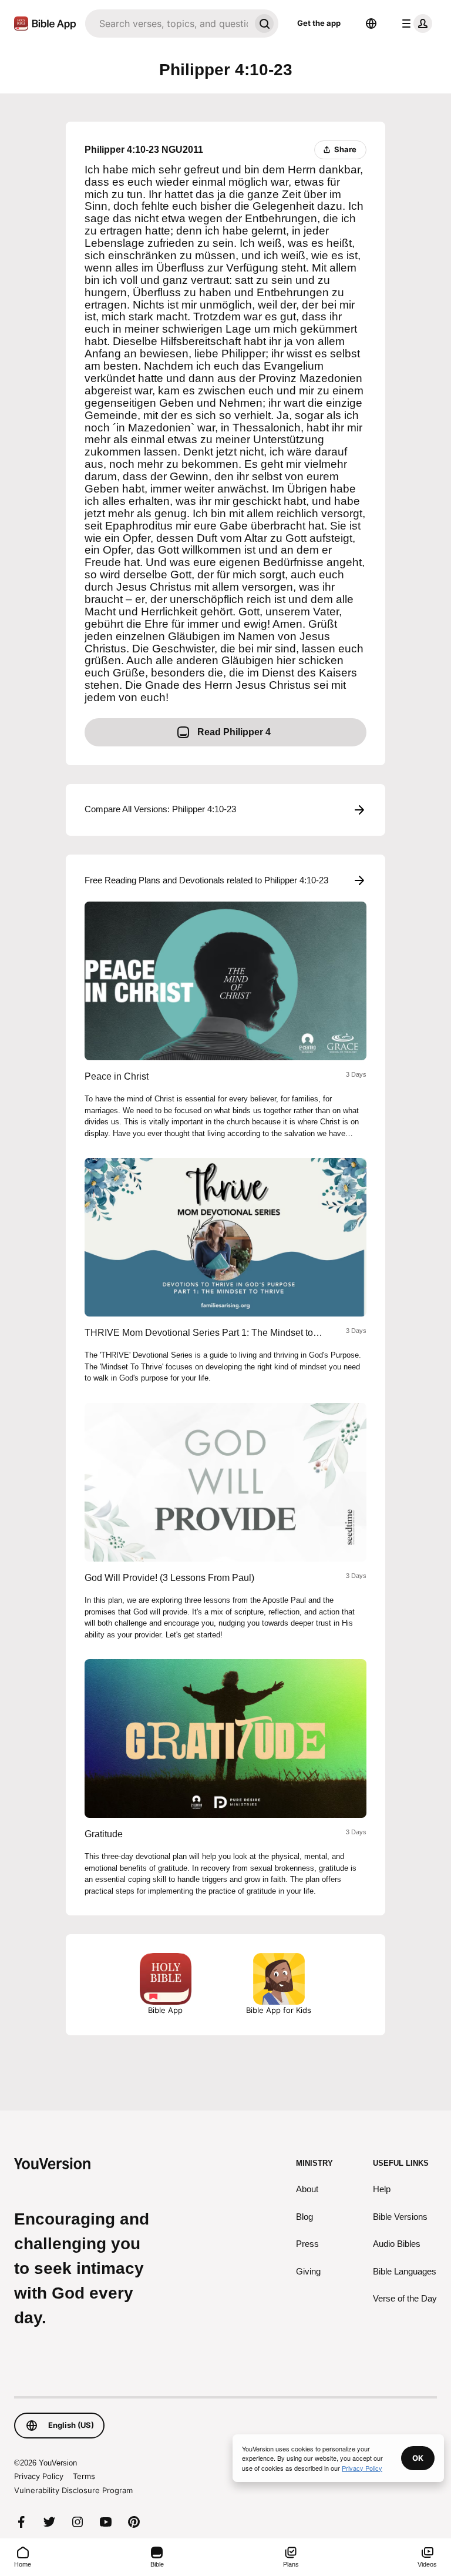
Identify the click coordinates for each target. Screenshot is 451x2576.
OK (418, 2458)
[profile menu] (415, 24)
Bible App (165, 2010)
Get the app (319, 23)
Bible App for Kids (279, 2010)
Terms (84, 2476)
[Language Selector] (371, 24)
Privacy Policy (39, 2476)
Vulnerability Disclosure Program (73, 2490)
